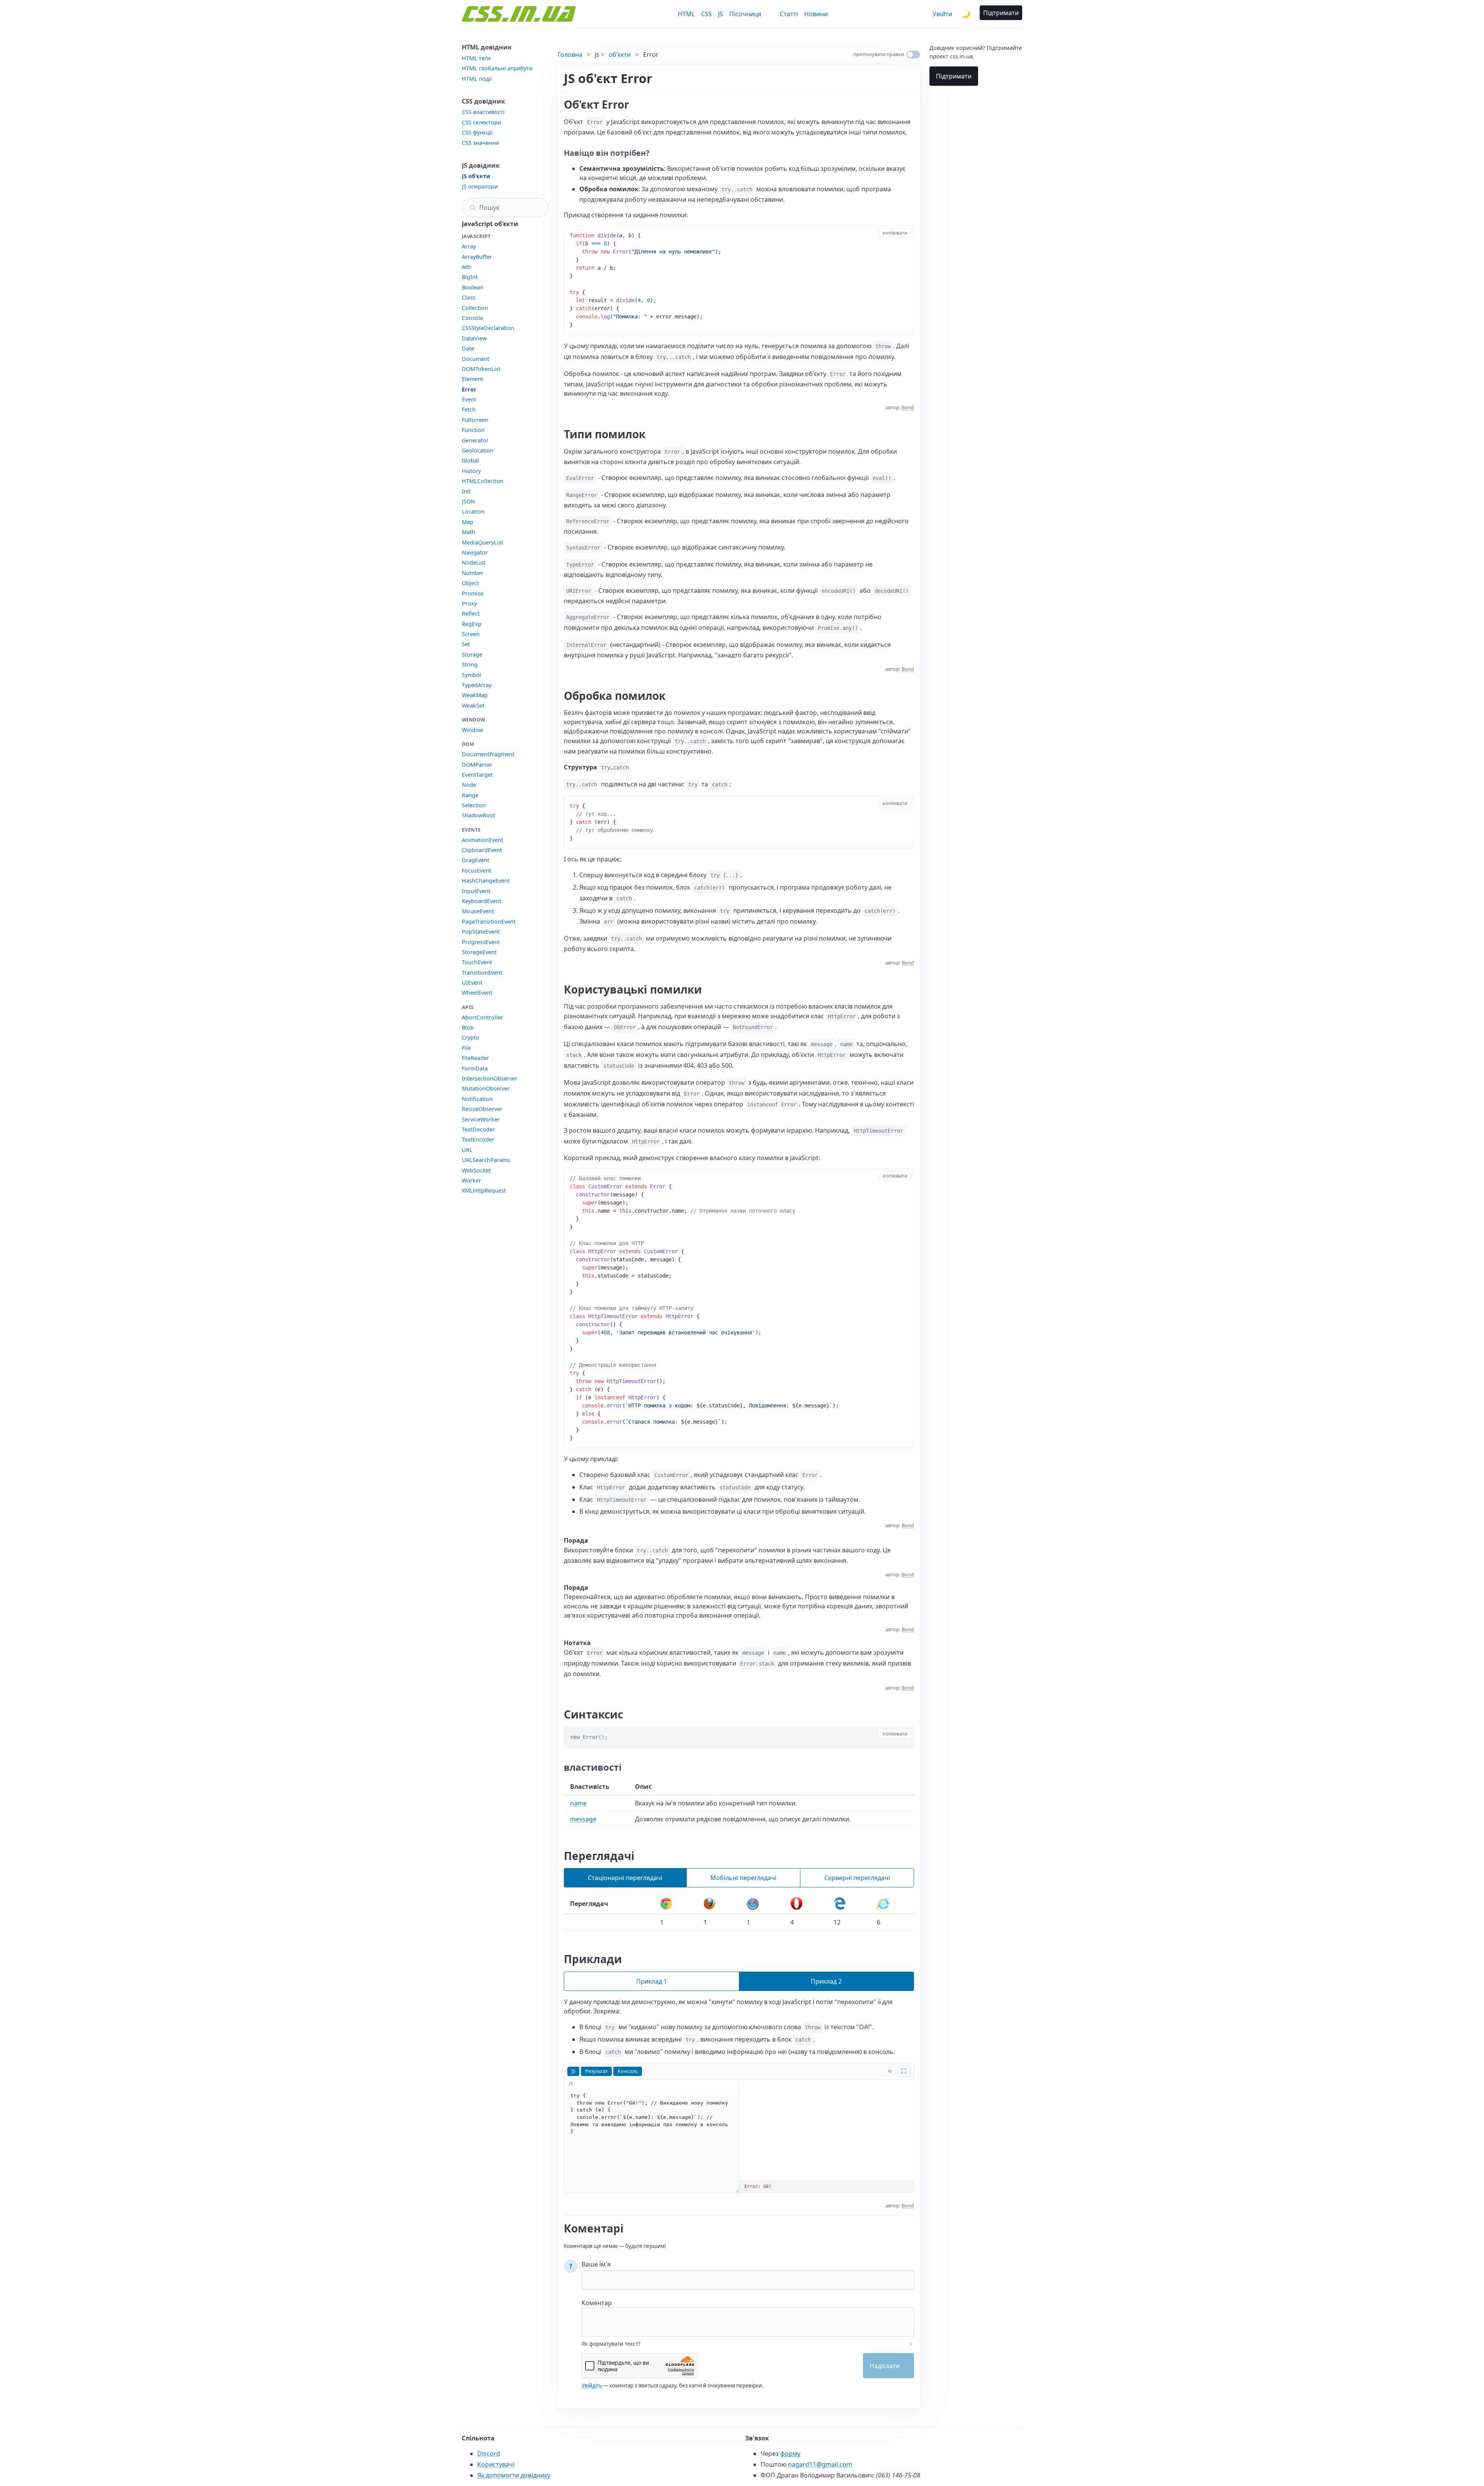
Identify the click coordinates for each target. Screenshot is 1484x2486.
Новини (816, 14)
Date (468, 348)
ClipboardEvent (482, 850)
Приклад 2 (826, 1981)
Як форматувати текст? (611, 2344)
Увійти (942, 14)
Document (476, 359)
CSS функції (477, 132)
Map (468, 522)
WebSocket (476, 1170)
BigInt (470, 277)
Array (469, 246)
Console (472, 318)
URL (467, 1150)
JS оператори (480, 186)
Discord (489, 2454)
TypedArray (477, 685)
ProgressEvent (481, 942)
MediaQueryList (482, 542)
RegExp (472, 624)
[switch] (913, 54)
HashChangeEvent (486, 881)
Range (470, 795)
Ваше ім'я (596, 2264)
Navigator (475, 552)
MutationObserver (486, 1088)
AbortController (482, 1017)
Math (469, 532)
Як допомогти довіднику (514, 2475)
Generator (475, 440)
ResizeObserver (482, 1109)
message (583, 1819)
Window (472, 730)
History (471, 471)
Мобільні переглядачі (743, 1878)
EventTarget (477, 775)
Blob (468, 1027)
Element (472, 379)
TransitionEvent (482, 972)
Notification (477, 1099)
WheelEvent (477, 993)
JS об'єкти (476, 176)
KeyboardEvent (482, 901)
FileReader (476, 1058)
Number (473, 573)
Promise (473, 593)
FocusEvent (477, 870)
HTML (686, 14)
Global (470, 460)
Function (473, 430)
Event (469, 399)
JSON (468, 501)
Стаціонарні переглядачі (625, 1878)
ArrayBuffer (477, 257)
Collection (475, 308)
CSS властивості (483, 112)
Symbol (471, 675)
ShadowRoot (478, 815)
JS (721, 14)
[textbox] (748, 2317)
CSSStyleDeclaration (488, 328)
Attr (467, 267)
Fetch (469, 409)
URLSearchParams (486, 1160)
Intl (466, 491)
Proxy (469, 603)
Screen (471, 634)
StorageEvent (479, 952)
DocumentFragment (488, 754)
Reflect (471, 613)
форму (790, 2454)
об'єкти (620, 54)
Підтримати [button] (1001, 13)
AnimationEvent (482, 840)
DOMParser (477, 765)
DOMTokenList (481, 369)
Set (466, 644)
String (470, 664)
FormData (475, 1068)
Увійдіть (592, 2386)
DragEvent (476, 860)
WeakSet (473, 705)
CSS (706, 14)
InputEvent (476, 891)
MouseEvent (478, 911)
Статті (789, 14)
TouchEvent (477, 962)
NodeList (474, 562)
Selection (474, 805)
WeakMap (475, 695)
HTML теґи (476, 58)
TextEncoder (478, 1139)
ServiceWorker (481, 1119)
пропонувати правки (879, 54)
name (578, 1803)
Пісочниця (745, 14)
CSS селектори (482, 122)
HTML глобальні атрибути (497, 68)
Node (469, 785)
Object (470, 583)
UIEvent (472, 983)
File (466, 1048)
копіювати (895, 233)
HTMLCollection (483, 481)
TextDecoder (478, 1129)
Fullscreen (475, 420)
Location (473, 511)
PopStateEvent (481, 932)
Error (469, 389)
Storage (472, 654)
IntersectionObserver (490, 1078)
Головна (570, 54)
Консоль (628, 2071)
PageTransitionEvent (489, 921)
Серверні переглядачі (857, 1878)
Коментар (597, 2303)
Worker (471, 1180)
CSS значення (480, 143)
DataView (474, 338)
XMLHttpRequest (484, 1190)
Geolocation (478, 450)
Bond (908, 408)
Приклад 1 (652, 1981)
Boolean (473, 287)
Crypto (471, 1037)
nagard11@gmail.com (820, 2464)
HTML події (477, 79)
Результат (596, 2071)
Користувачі (496, 2464)
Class (469, 297)
